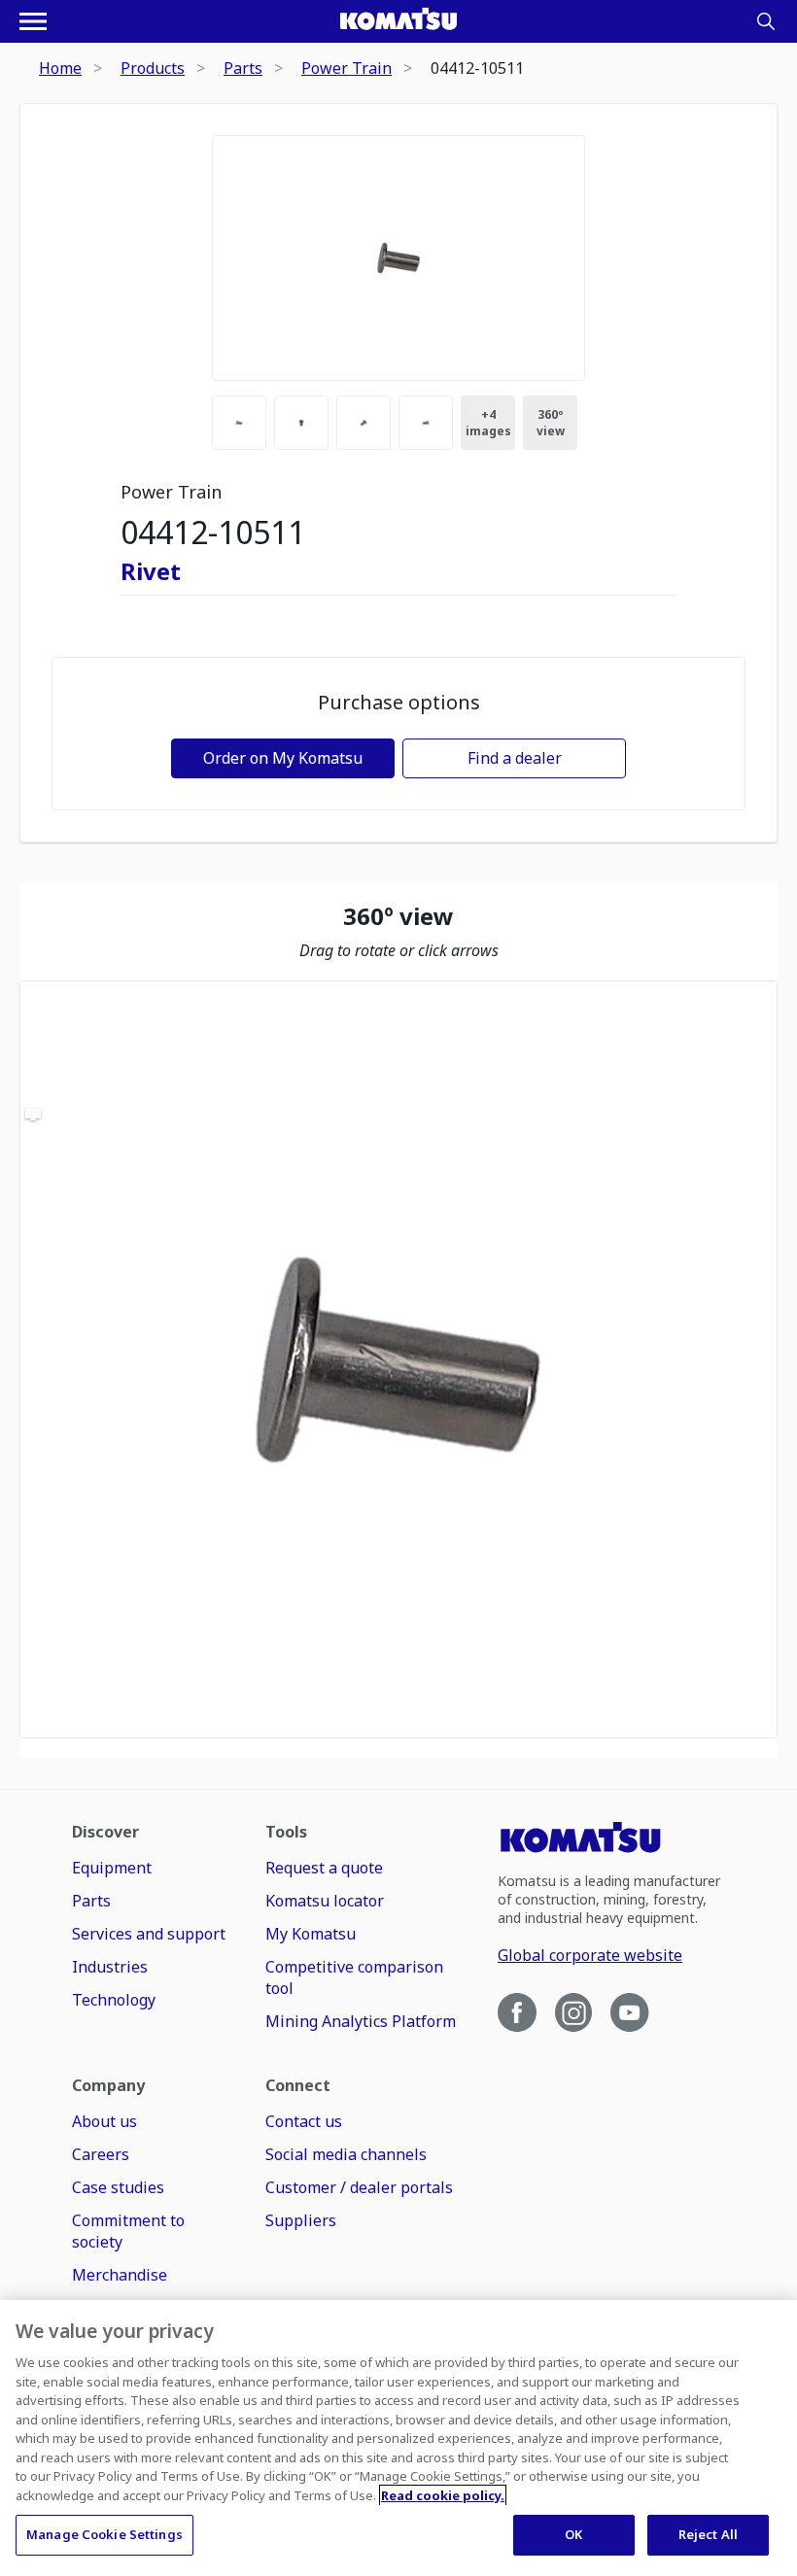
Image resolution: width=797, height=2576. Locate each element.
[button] (398, 1359)
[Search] (766, 21)
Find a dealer (515, 758)
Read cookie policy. (443, 2495)
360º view (551, 423)
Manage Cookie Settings (104, 2534)
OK (573, 2534)
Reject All (708, 2534)
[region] (398, 1359)
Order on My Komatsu (283, 758)
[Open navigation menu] (33, 21)
